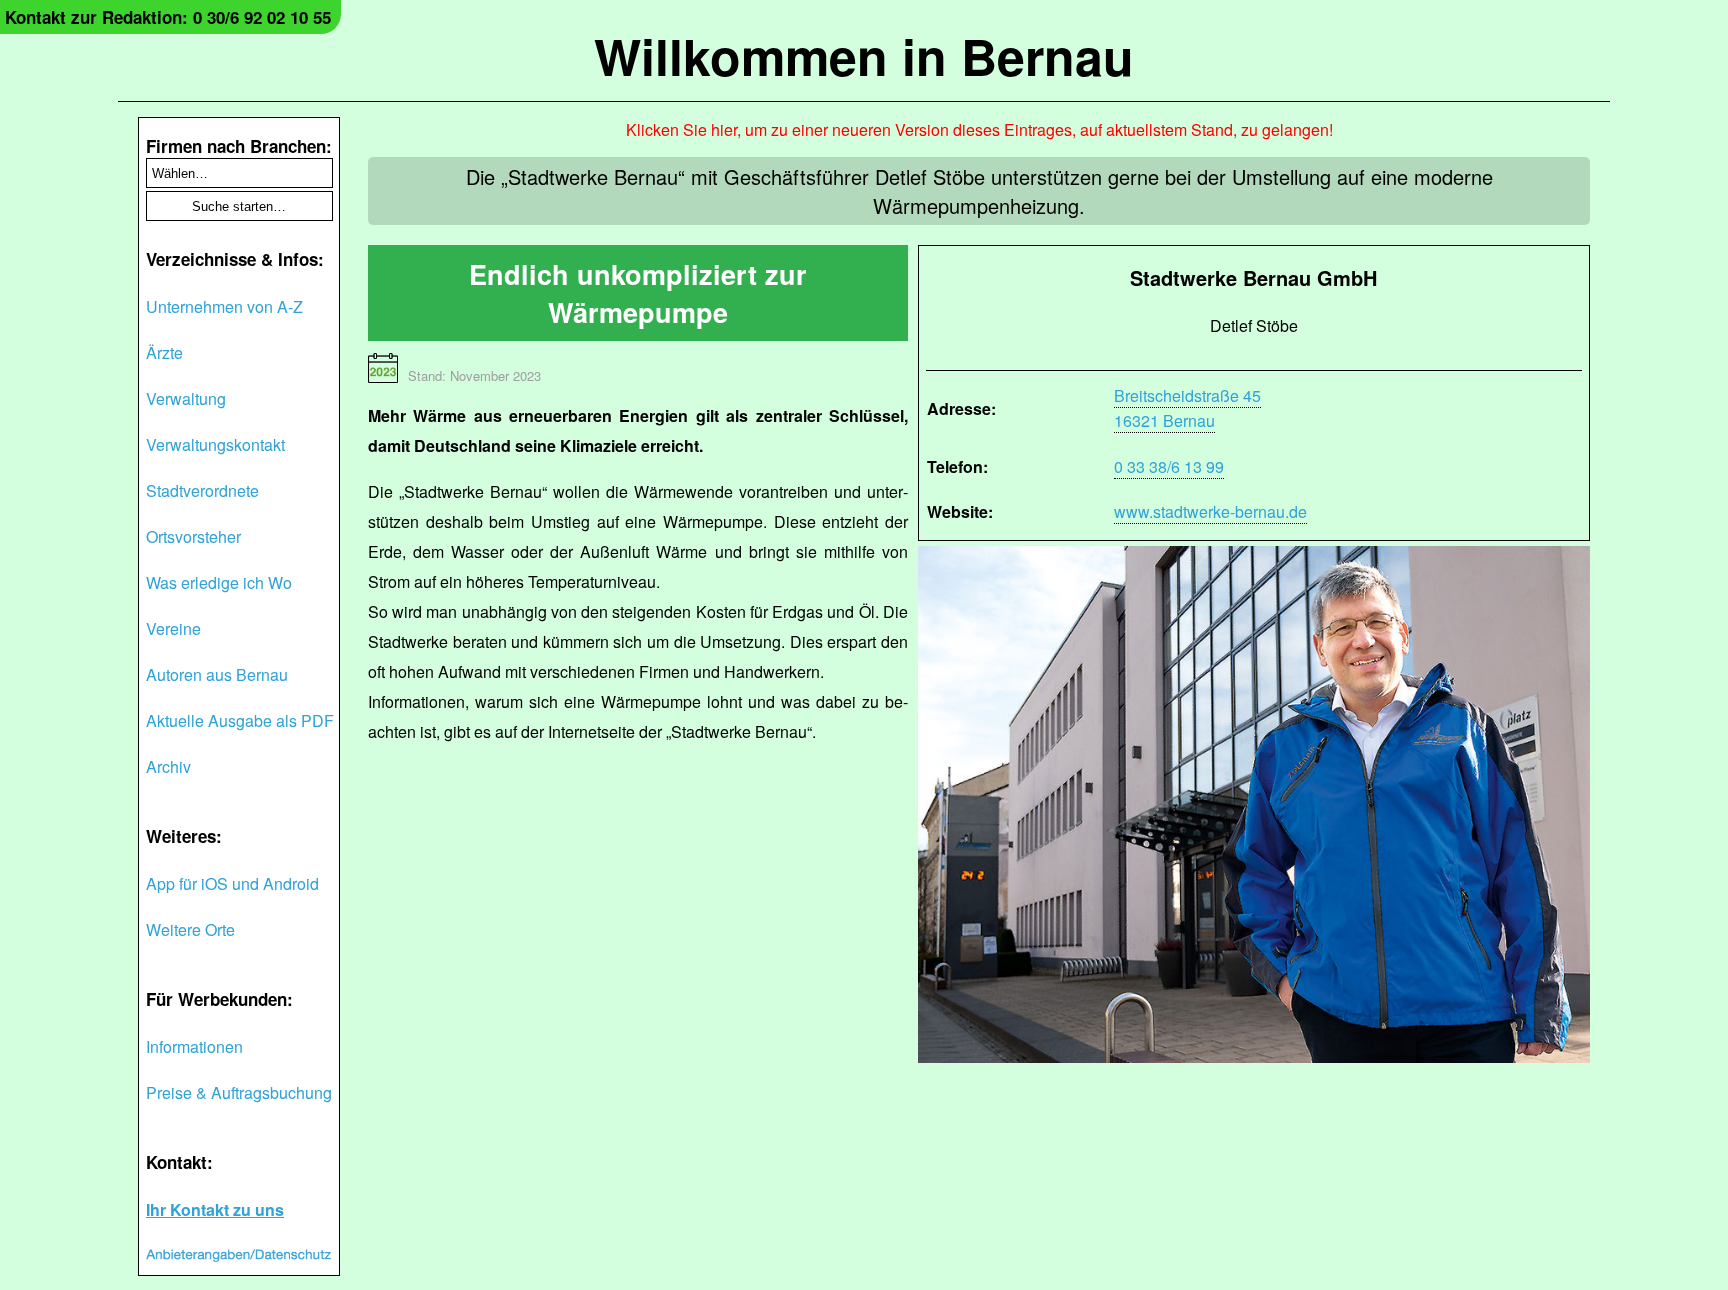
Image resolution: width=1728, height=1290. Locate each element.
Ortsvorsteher (193, 536)
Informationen (194, 1046)
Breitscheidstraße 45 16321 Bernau (1187, 408)
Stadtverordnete (202, 490)
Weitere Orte (190, 929)
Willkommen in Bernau (864, 55)
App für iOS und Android (232, 883)
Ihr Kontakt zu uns (215, 1209)
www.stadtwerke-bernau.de (1210, 511)
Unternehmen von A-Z (224, 306)
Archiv (168, 766)
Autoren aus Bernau (217, 674)
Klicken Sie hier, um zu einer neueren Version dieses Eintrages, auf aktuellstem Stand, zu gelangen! (979, 129)
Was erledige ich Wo (219, 582)
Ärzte (164, 352)
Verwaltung (186, 398)
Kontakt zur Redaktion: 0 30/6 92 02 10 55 (168, 17)
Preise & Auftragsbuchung (239, 1092)
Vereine (173, 628)
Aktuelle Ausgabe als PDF (240, 720)
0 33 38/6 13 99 (1169, 466)
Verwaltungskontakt (215, 444)
